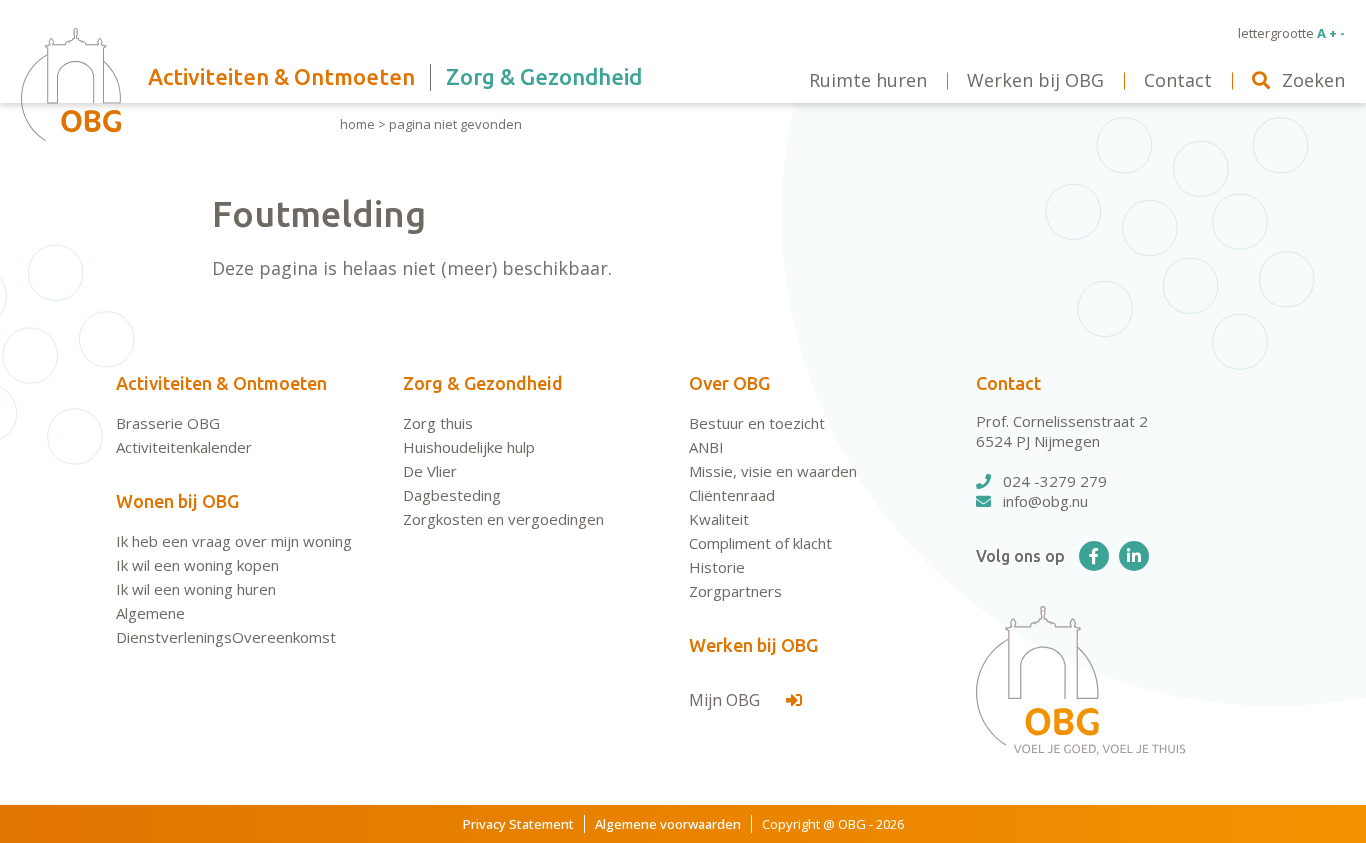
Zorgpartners (735, 591)
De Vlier (430, 471)
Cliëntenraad (732, 495)
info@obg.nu (1045, 501)
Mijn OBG (726, 700)
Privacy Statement (518, 824)
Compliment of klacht (760, 543)
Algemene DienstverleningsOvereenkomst (226, 625)
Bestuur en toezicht (757, 423)
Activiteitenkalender (184, 447)
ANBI (706, 447)
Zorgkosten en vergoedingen (503, 519)
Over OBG (729, 383)
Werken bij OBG (753, 645)
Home (357, 124)
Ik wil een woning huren (196, 589)
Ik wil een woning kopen (197, 565)
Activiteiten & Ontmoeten (221, 383)
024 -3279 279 (1055, 481)
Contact (1008, 383)
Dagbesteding (452, 495)
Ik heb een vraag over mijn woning (234, 541)
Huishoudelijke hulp (469, 447)
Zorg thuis (438, 423)
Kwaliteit (719, 519)
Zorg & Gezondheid (483, 383)
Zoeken (1313, 80)
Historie (717, 567)
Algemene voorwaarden (668, 824)
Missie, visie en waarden (773, 471)
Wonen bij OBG (177, 501)
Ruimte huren (868, 80)
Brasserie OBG (168, 423)
